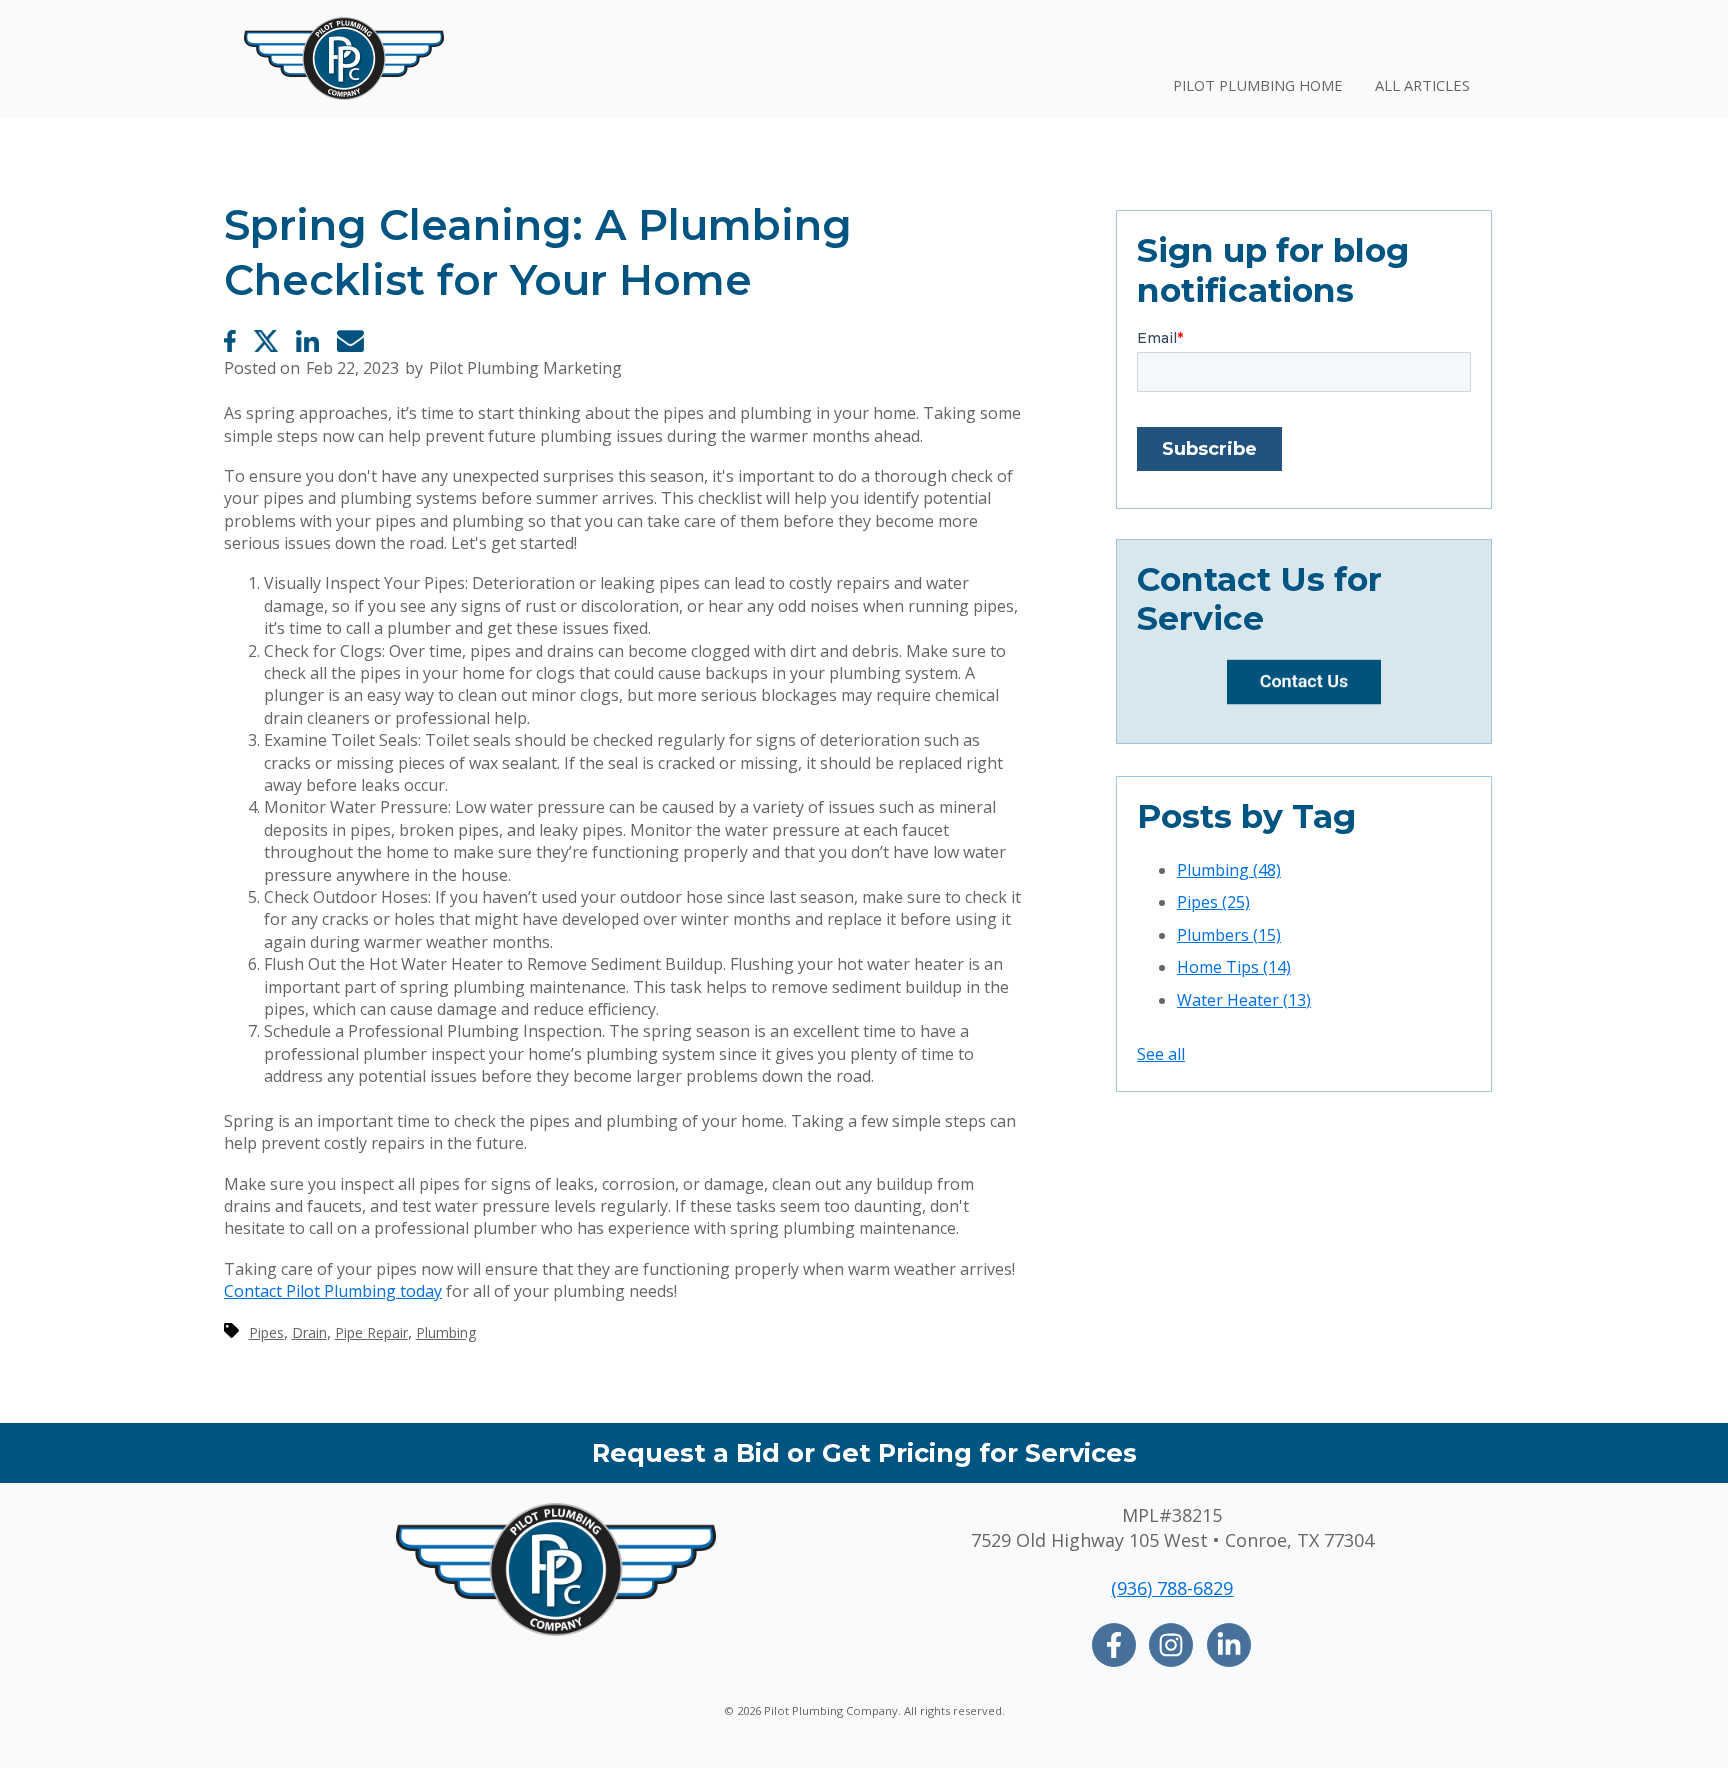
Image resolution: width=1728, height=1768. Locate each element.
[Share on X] (266, 341)
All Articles (1422, 85)
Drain (309, 1332)
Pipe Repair (371, 1332)
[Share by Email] (351, 341)
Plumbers (1229, 935)
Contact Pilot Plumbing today (333, 1291)
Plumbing (446, 1332)
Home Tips (1234, 967)
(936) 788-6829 (1172, 1588)
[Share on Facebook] (230, 341)
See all (1161, 1054)
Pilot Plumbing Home (1258, 85)
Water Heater (1244, 1000)
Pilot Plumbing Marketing (525, 368)
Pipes (266, 1332)
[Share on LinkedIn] (307, 341)
